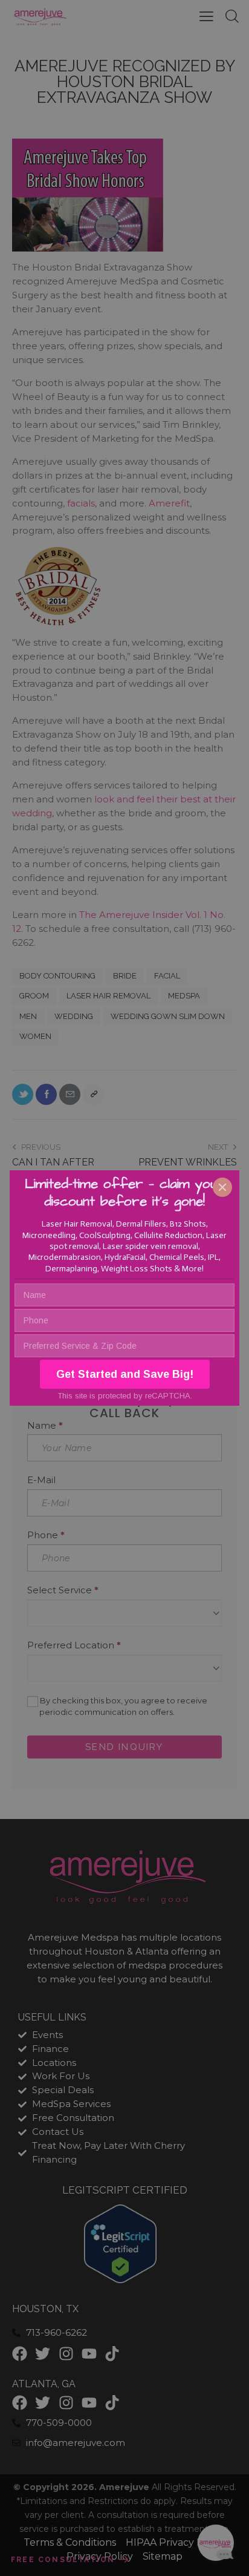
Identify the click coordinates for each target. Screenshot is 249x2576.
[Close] (222, 1187)
